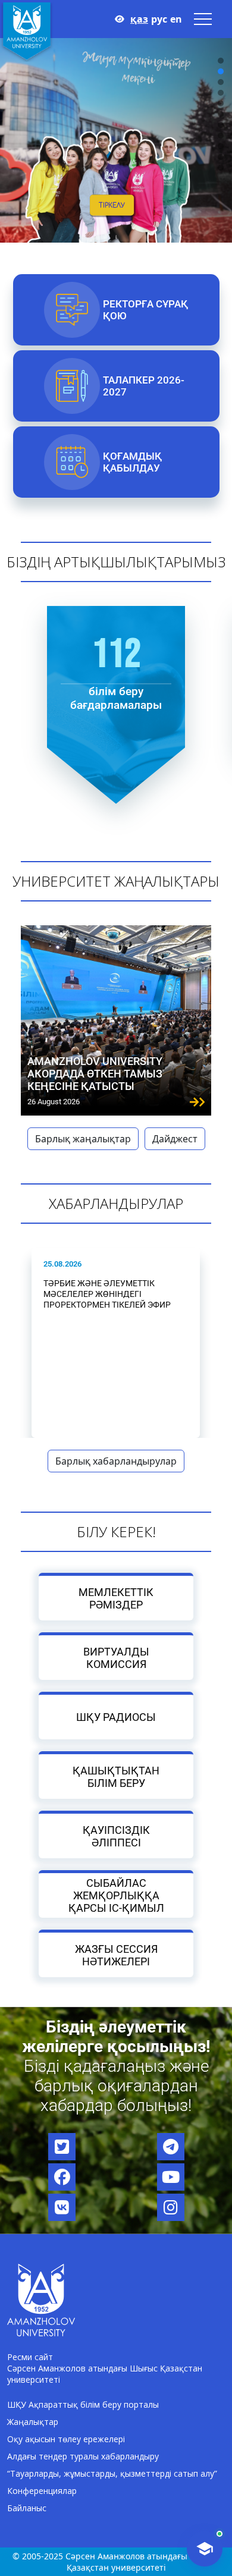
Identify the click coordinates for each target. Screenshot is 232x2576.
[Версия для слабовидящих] (120, 19)
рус (159, 19)
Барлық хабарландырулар (116, 1461)
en (176, 19)
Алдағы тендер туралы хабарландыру (83, 2456)
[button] (221, 61)
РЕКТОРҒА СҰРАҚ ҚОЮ (145, 310)
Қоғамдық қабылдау (132, 462)
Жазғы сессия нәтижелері (116, 1955)
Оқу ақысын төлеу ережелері (66, 2439)
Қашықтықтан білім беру (116, 1776)
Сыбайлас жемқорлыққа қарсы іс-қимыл (116, 1895)
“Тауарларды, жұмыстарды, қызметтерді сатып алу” (112, 2473)
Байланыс (27, 2508)
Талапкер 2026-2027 (143, 386)
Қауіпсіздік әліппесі (116, 1836)
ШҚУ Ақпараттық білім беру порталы (83, 2404)
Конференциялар (42, 2491)
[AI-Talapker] (205, 2549)
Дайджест (175, 1139)
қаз (139, 19)
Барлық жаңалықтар (83, 1139)
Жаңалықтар (33, 2422)
